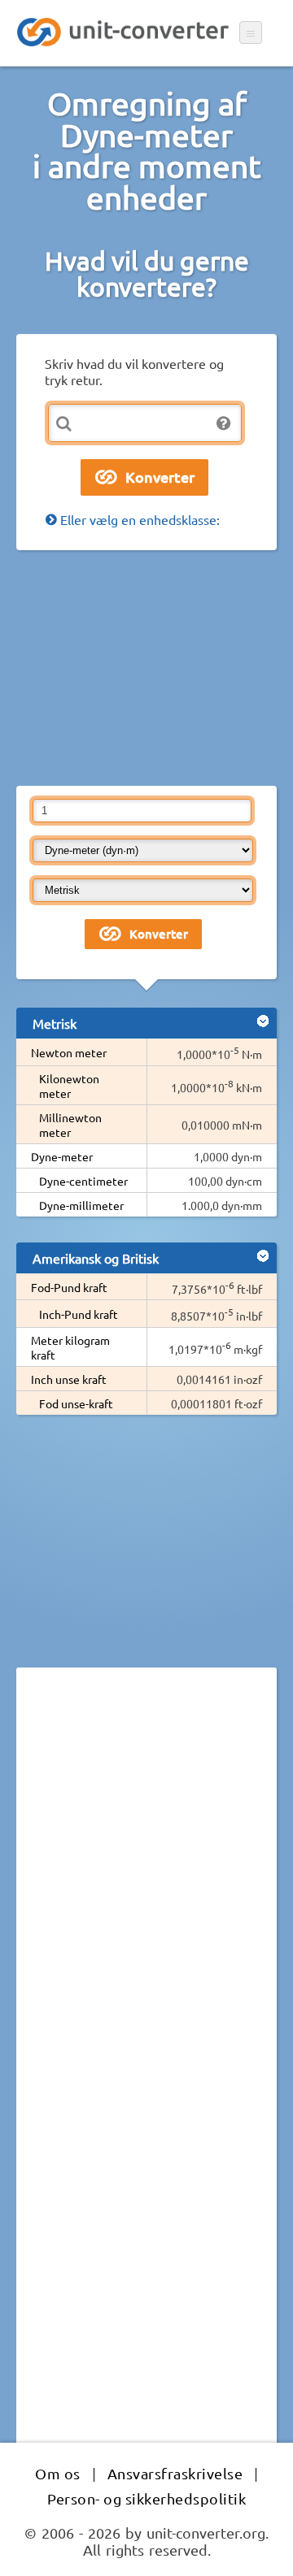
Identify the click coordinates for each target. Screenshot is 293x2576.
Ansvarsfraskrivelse (175, 2473)
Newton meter (69, 1052)
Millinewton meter (70, 1125)
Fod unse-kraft (76, 1403)
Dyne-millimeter (81, 1205)
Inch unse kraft (69, 1379)
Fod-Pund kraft (69, 1287)
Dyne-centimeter (83, 1181)
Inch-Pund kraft (79, 1314)
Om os (58, 2473)
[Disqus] (146, 1903)
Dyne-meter (62, 1156)
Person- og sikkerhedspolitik (146, 2498)
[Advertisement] (146, 668)
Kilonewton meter (69, 1086)
